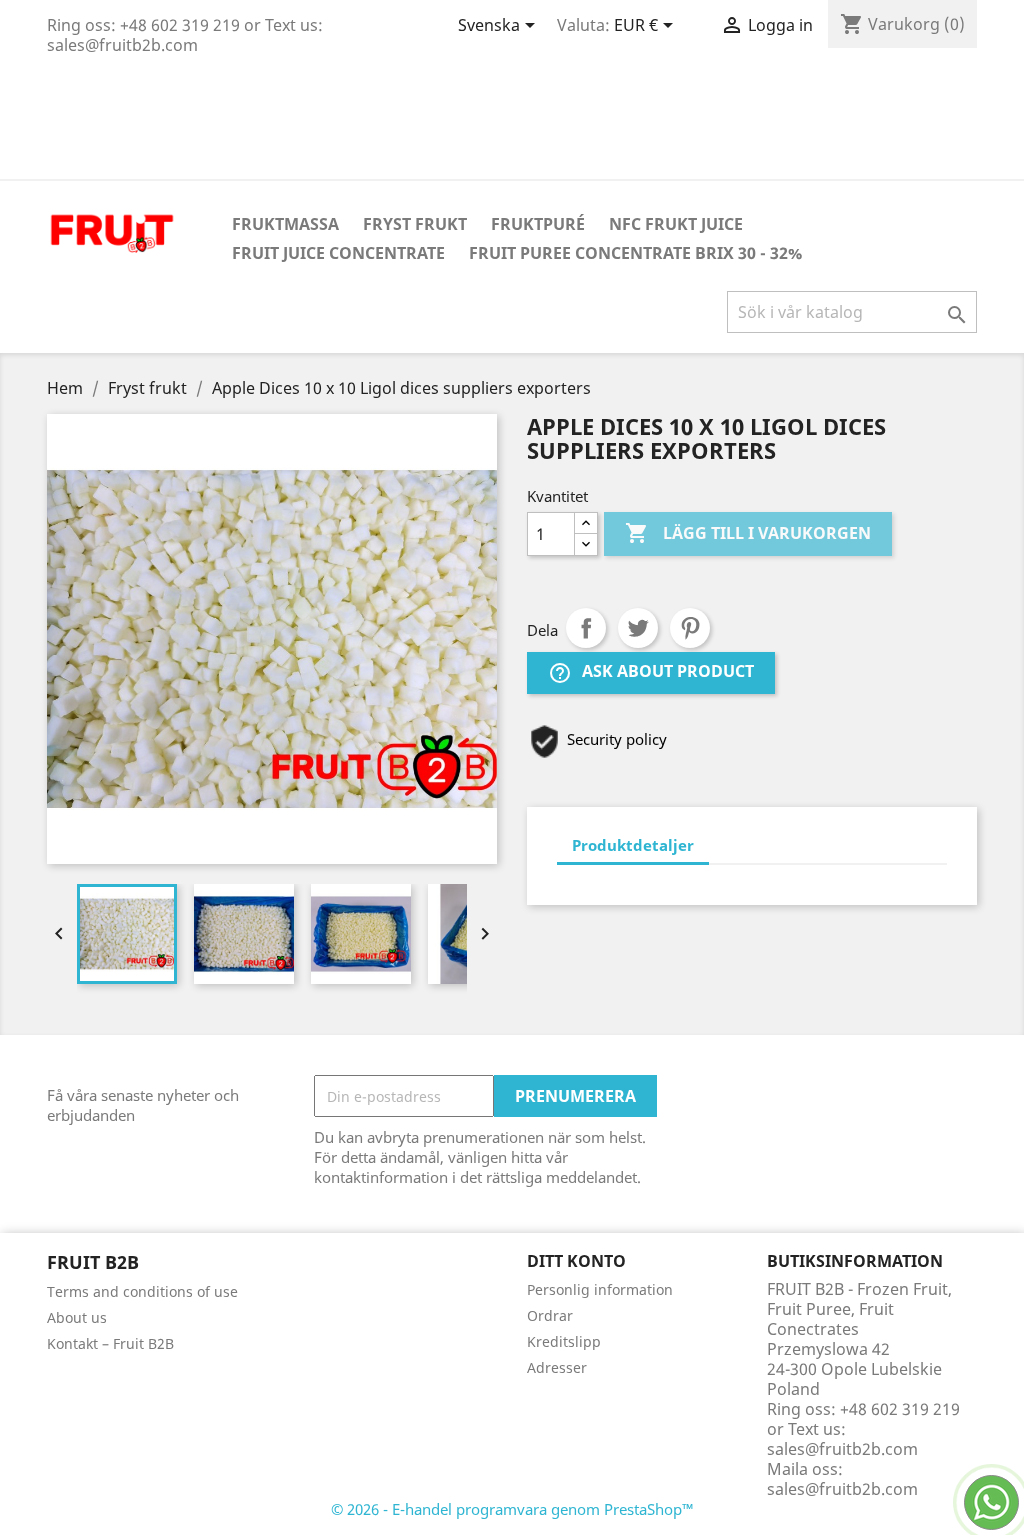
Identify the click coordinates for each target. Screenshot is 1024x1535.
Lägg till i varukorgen (748, 533)
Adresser (557, 1367)
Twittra (638, 628)
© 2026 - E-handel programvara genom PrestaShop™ (512, 1509)
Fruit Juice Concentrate (338, 253)
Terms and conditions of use (142, 1291)
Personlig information (600, 1289)
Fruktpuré (538, 224)
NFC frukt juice (676, 224)
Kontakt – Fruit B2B (110, 1343)
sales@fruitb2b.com (842, 1489)
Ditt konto (576, 1261)
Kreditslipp (564, 1341)
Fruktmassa (285, 224)
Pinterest (690, 628)
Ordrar (550, 1315)
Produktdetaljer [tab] (633, 845)
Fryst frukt (415, 224)
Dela (586, 628)
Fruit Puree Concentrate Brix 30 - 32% (635, 253)
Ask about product (651, 673)
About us (77, 1317)
